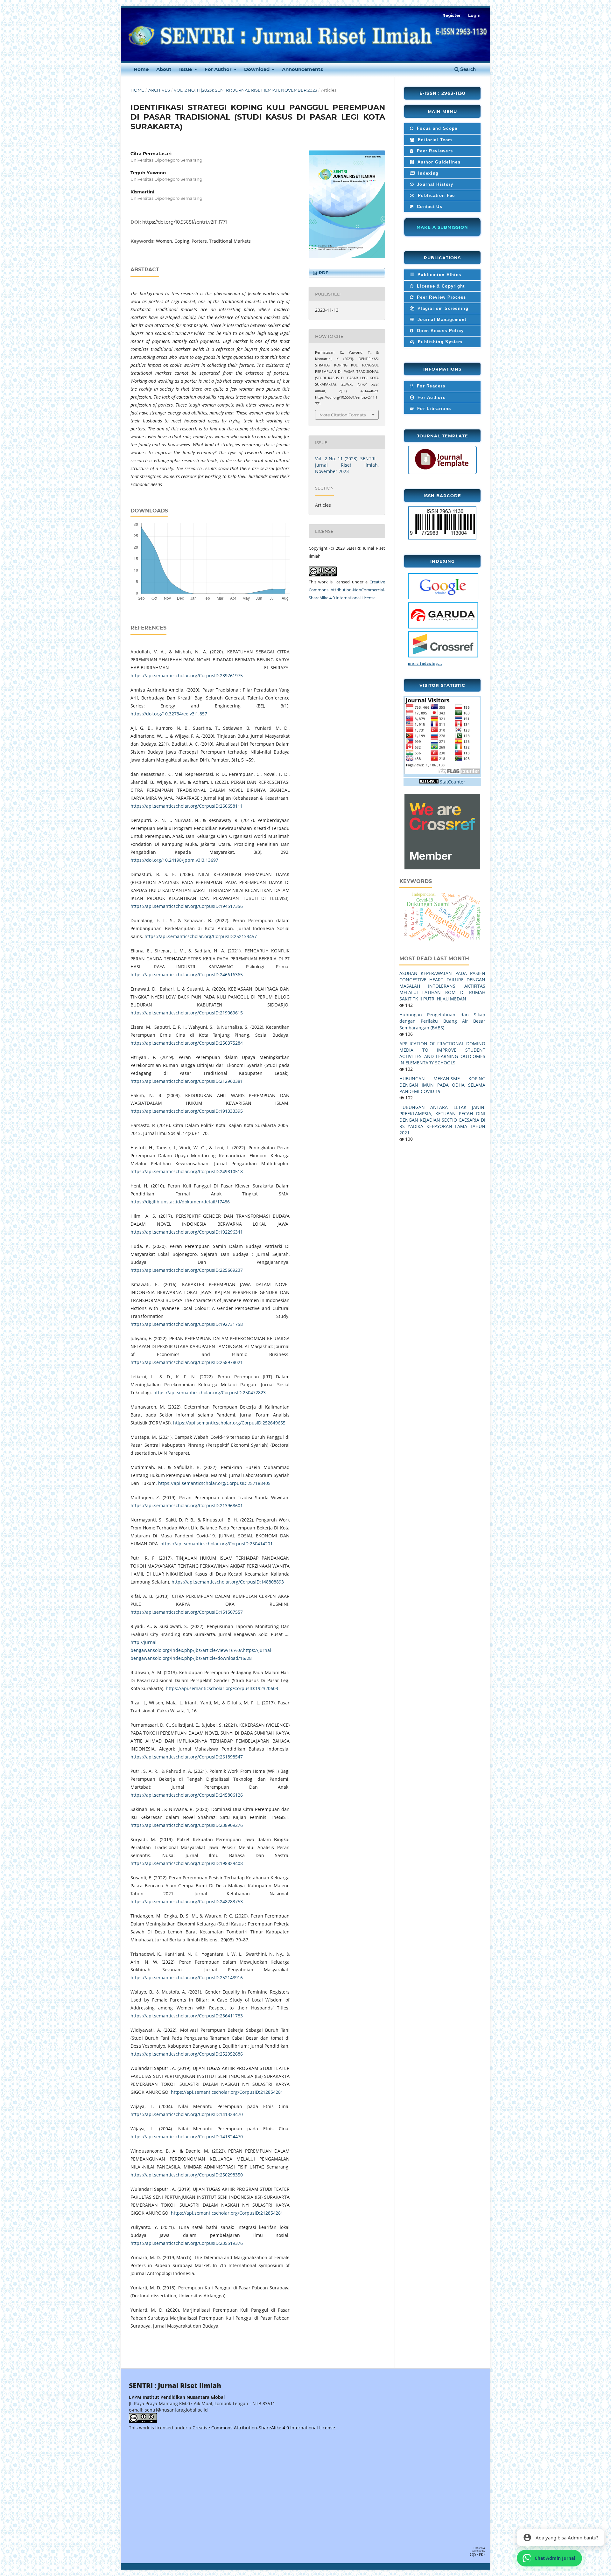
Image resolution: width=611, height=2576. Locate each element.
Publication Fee (436, 195)
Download (257, 69)
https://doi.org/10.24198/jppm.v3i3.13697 (174, 860)
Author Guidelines (438, 162)
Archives (159, 90)
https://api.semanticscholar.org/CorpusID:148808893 (228, 1582)
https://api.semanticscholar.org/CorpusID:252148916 (187, 1977)
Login (474, 15)
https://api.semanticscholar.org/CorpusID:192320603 (222, 1688)
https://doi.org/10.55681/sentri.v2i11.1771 (185, 222)
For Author (219, 69)
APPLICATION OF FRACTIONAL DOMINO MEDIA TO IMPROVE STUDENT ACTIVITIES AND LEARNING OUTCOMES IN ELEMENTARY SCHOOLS (442, 1053)
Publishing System (439, 342)
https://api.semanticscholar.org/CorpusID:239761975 (187, 675)
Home (141, 69)
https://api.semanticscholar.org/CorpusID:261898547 (187, 1757)
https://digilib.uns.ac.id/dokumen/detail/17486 (180, 1202)
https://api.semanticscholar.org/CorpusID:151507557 (187, 1612)
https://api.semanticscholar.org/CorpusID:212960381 (187, 1081)
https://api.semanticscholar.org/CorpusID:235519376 (187, 2243)
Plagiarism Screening (442, 308)
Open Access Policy (440, 331)
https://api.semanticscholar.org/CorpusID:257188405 (214, 1483)
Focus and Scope (436, 128)
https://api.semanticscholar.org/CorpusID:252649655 (229, 1423)
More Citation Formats (343, 415)
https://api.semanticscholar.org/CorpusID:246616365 (187, 975)
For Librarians (433, 409)
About (164, 69)
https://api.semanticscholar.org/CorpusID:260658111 (187, 806)
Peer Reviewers (434, 151)
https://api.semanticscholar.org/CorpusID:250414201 (217, 1544)
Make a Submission (442, 227)
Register (452, 15)
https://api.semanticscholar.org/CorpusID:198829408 (187, 1863)
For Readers (430, 386)
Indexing (428, 173)
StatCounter (453, 782)
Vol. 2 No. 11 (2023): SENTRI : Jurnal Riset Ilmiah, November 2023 (245, 90)
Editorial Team (434, 140)
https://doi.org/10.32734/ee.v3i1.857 (169, 714)
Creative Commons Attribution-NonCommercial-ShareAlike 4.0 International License (347, 590)
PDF (323, 273)
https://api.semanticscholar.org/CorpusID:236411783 (187, 2016)
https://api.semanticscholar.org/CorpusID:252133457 (201, 936)
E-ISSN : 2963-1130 (442, 93)
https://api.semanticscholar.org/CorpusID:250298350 (187, 2175)
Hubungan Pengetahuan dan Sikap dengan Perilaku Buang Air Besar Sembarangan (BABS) (442, 1021)
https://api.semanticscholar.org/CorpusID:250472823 (210, 1392)
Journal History (434, 184)
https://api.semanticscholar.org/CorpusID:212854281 (227, 2092)
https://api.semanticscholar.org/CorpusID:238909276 (187, 1825)
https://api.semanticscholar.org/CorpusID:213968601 (187, 1505)
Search (467, 69)
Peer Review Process (441, 297)
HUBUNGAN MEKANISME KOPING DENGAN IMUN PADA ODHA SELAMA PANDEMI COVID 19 (442, 1085)
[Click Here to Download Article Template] (442, 470)
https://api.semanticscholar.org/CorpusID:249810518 (187, 1171)
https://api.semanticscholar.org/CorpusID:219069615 (187, 1013)
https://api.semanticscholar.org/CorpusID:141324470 (187, 2114)
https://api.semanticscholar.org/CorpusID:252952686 (187, 2054)
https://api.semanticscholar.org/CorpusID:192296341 (187, 1232)
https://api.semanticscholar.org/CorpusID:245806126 (187, 1795)
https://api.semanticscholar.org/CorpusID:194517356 (187, 906)
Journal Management (441, 320)
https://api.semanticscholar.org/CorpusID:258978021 (187, 1362)
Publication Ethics (439, 275)
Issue (186, 69)
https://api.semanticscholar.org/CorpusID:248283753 (187, 1901)
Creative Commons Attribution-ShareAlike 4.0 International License (264, 2428)
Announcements (302, 69)
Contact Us (429, 207)
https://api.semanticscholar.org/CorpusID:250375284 (187, 1043)
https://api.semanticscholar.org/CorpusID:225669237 (187, 1270)
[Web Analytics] (429, 782)
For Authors (431, 397)
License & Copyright (440, 286)
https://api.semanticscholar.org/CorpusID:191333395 (187, 1111)
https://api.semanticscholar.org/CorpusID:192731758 (187, 1324)
